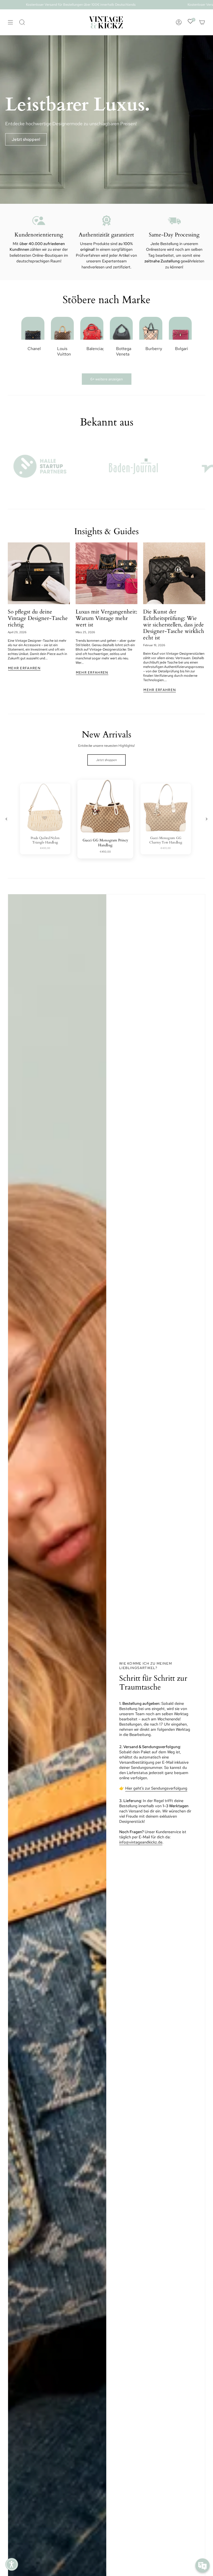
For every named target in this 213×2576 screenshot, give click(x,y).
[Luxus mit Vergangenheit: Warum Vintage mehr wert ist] (107, 573)
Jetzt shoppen (106, 760)
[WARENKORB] (202, 22)
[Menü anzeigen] (10, 22)
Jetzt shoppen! (26, 139)
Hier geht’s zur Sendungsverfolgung (156, 1788)
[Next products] (207, 819)
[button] (12, 2564)
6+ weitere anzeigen (107, 379)
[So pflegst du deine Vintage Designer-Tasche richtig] (39, 573)
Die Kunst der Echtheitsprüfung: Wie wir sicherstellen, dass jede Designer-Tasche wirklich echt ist (174, 625)
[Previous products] (6, 819)
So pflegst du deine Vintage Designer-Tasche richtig (38, 618)
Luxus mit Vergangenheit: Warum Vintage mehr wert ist (106, 618)
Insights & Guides (106, 531)
